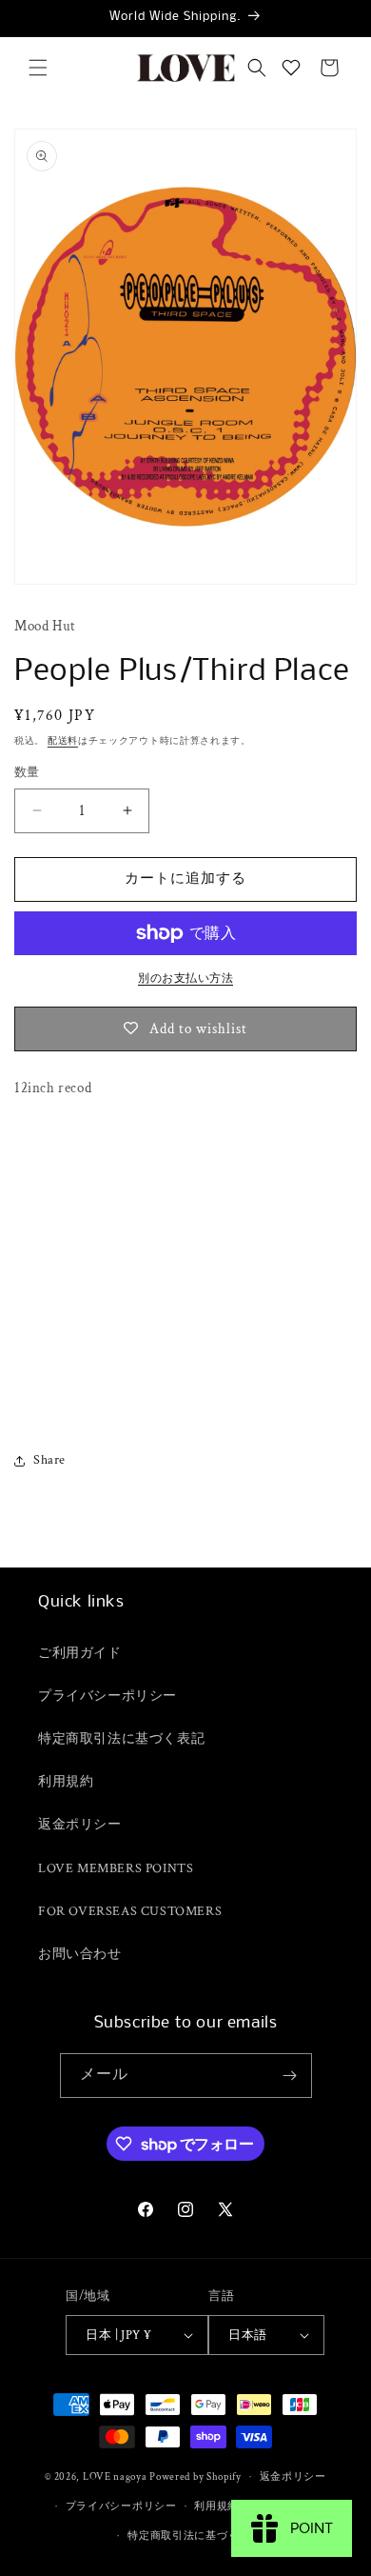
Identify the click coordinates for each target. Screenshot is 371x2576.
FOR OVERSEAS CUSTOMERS (130, 1911)
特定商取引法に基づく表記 (121, 1739)
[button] (38, 68)
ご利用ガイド (80, 1653)
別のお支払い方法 (185, 978)
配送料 (63, 741)
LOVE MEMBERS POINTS (116, 1868)
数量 (27, 773)
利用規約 (66, 1782)
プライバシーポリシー (107, 1696)
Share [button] (49, 1460)
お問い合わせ (80, 1954)
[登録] (290, 2076)
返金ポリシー (80, 1825)
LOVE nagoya (115, 2477)
